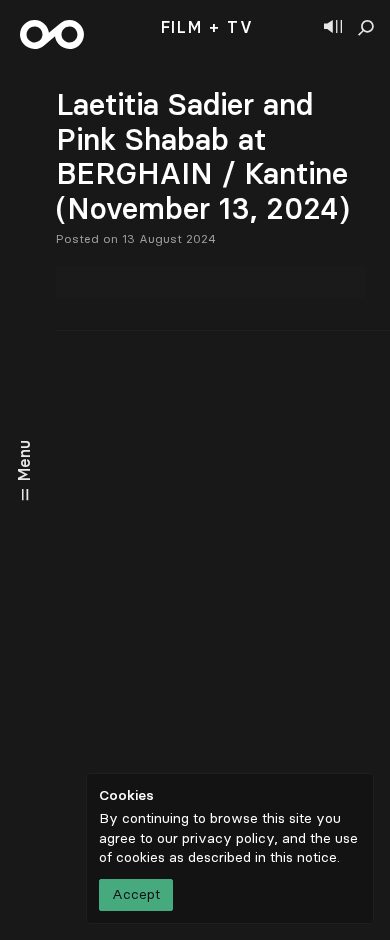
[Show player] (333, 28)
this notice (303, 857)
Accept (136, 894)
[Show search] (366, 28)
